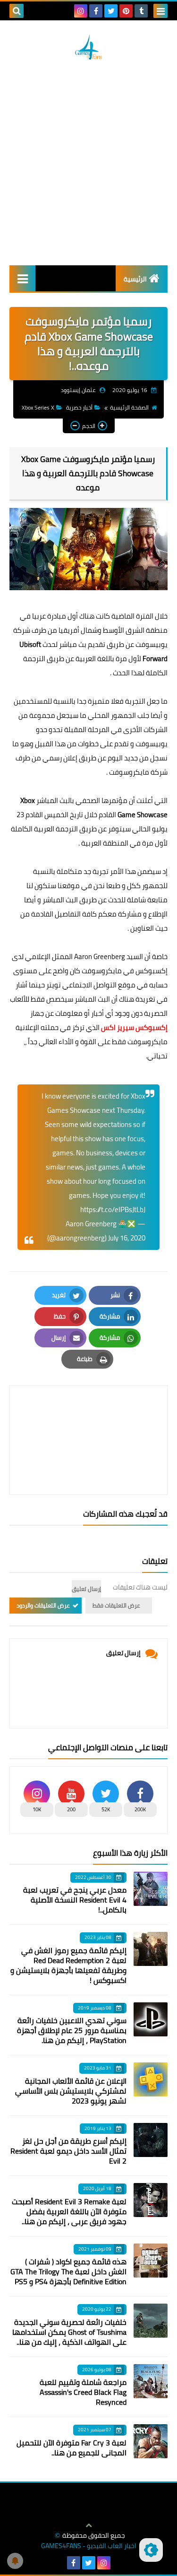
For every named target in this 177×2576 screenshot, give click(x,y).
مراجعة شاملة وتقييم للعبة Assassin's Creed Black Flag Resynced (83, 2392)
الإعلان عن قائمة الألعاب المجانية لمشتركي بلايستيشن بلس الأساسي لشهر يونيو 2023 (71, 2091)
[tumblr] (141, 11)
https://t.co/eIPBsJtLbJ (113, 1209)
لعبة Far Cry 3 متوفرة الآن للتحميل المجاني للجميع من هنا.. (72, 2448)
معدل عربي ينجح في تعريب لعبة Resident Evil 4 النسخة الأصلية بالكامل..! (75, 1900)
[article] (88, 1418)
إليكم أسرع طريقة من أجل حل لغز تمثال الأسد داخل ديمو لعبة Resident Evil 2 (68, 2151)
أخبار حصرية (79, 407)
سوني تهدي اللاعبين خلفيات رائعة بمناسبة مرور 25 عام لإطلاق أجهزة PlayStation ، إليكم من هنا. (72, 2030)
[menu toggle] (160, 11)
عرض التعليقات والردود (43, 1605)
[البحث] (17, 11)
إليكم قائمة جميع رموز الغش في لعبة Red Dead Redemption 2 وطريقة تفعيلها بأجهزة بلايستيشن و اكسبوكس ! (68, 1965)
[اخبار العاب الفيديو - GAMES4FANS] (88, 47)
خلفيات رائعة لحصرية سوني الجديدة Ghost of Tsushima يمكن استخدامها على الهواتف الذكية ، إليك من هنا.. (69, 2332)
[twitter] (111, 11)
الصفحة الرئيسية (129, 407)
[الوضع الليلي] (151, 2550)
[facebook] (96, 11)
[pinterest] (126, 11)
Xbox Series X (38, 407)
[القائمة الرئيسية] (22, 278)
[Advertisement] (88, 162)
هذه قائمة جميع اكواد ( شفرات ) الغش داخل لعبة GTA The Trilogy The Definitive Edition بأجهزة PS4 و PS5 (68, 2271)
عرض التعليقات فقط (116, 1605)
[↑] (89, 2525)
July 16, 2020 (127, 1238)
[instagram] (81, 11)
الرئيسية (135, 279)
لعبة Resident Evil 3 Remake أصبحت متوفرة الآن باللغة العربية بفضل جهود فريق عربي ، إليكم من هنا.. (69, 2211)
